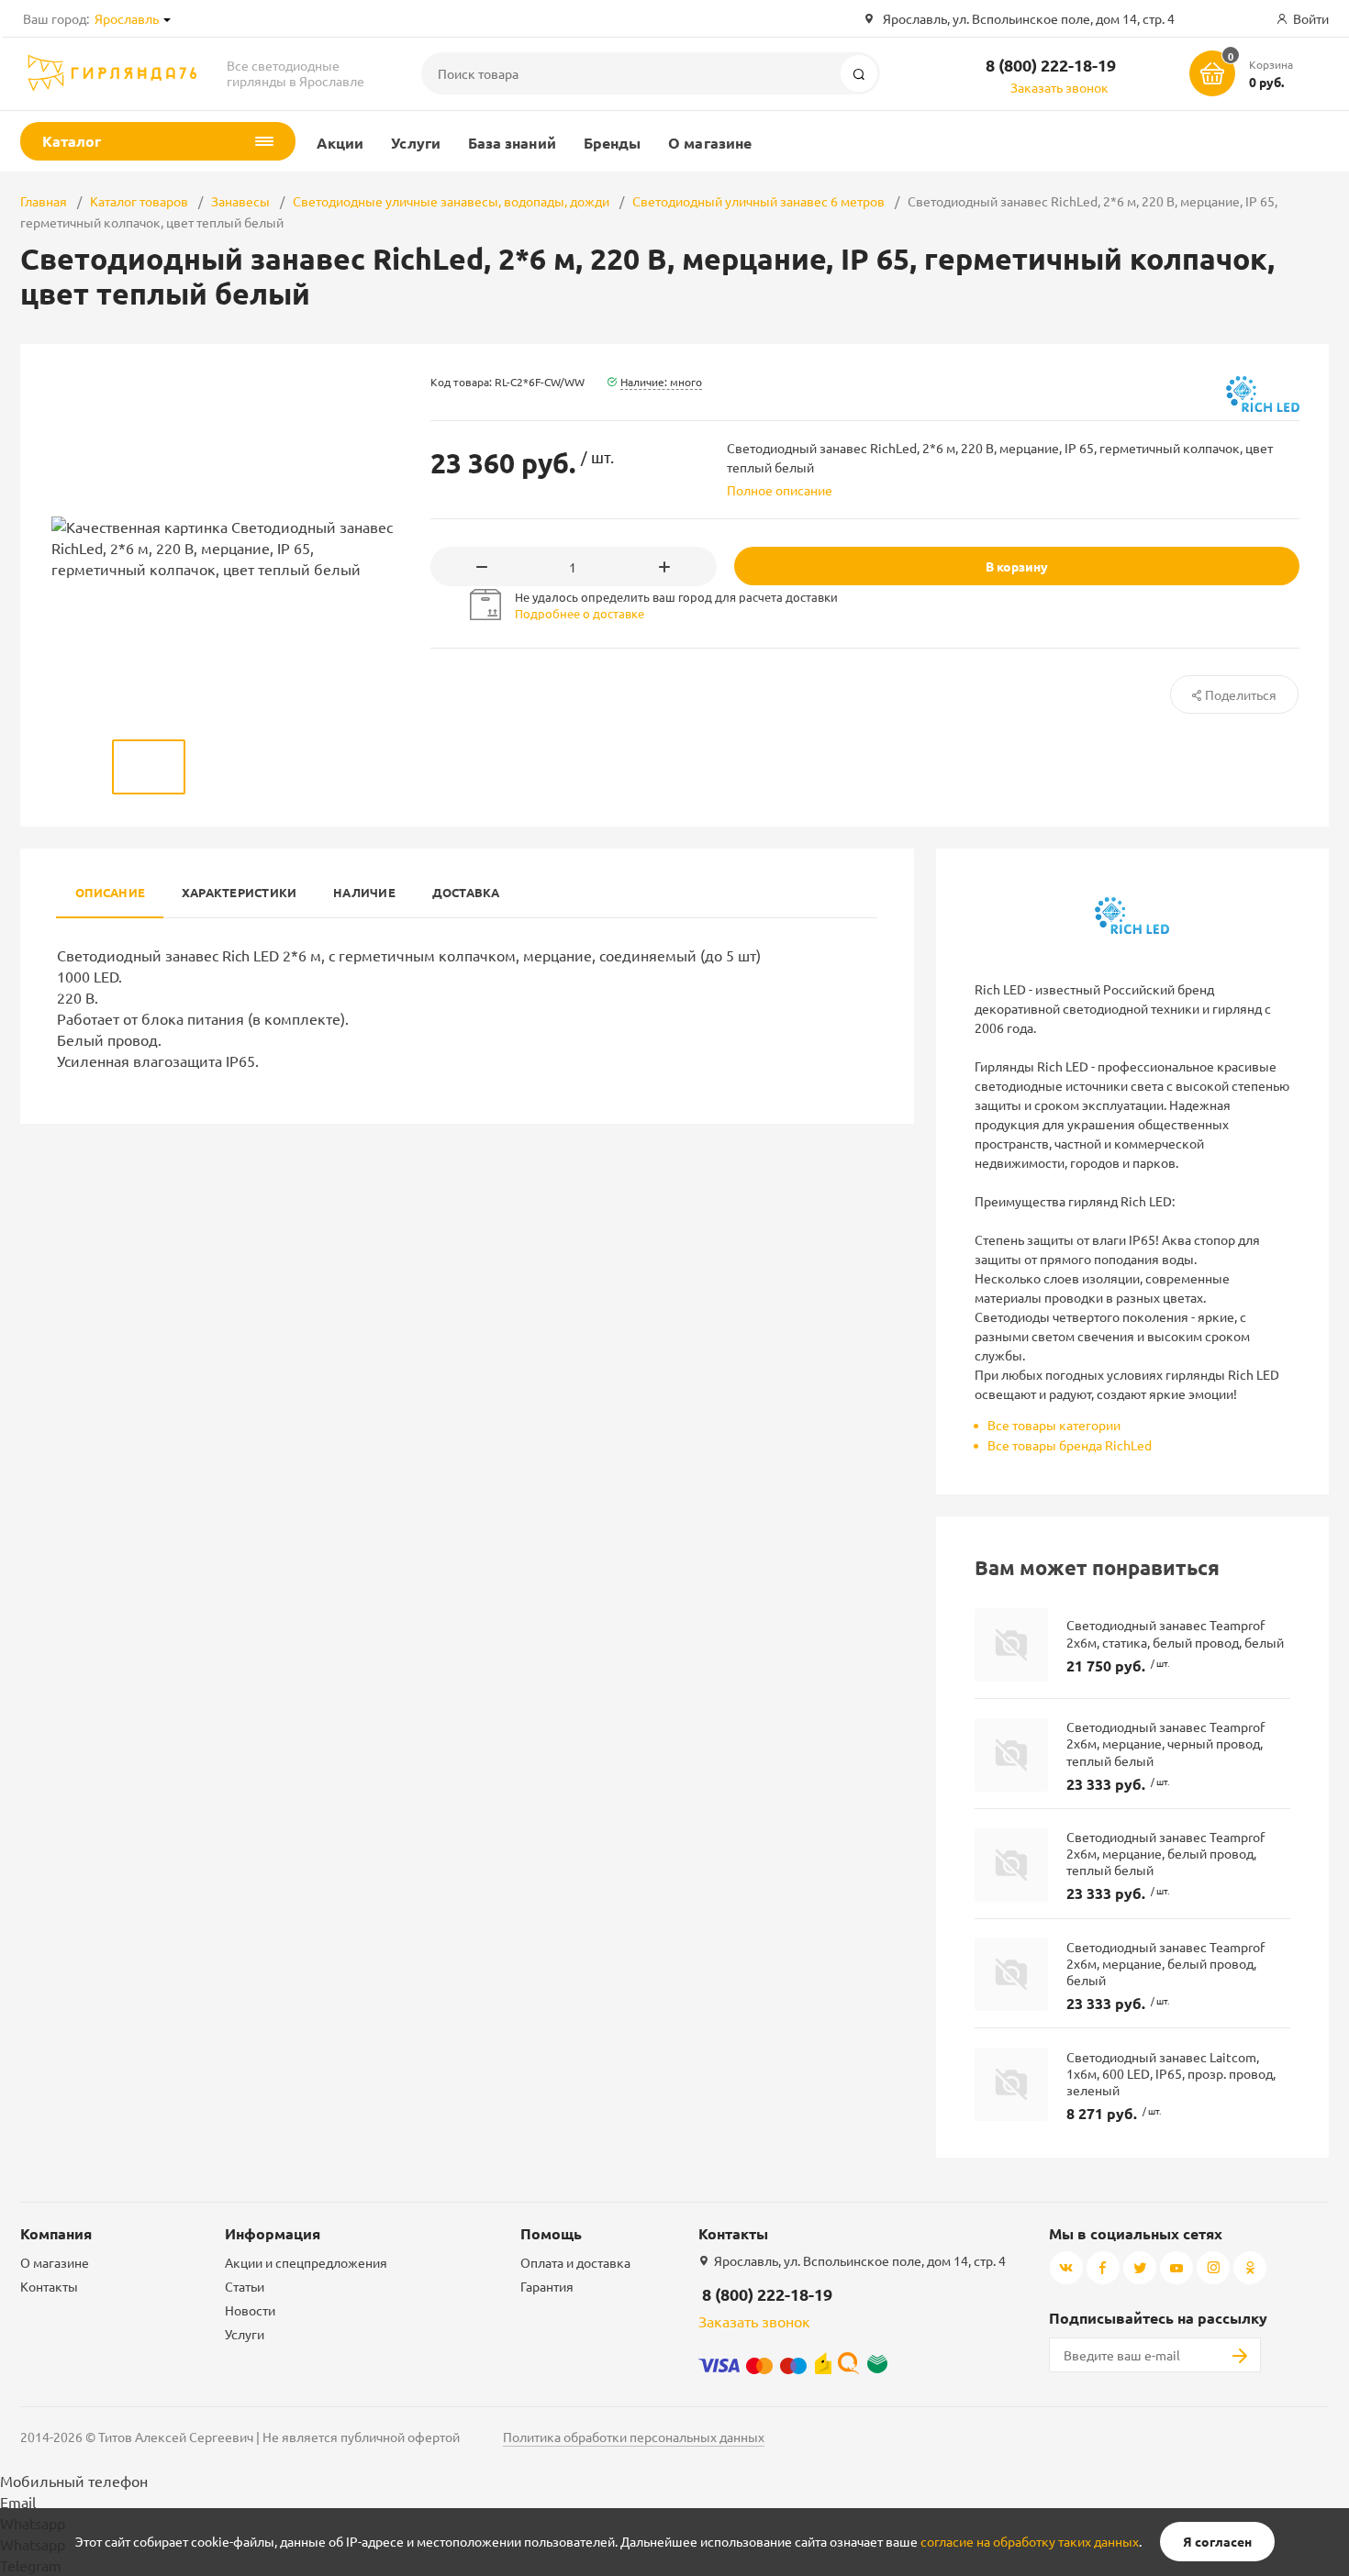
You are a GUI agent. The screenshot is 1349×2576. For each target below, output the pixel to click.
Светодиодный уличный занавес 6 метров (758, 201)
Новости (250, 2310)
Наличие (364, 892)
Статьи (245, 2286)
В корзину (1017, 566)
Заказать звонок (1059, 87)
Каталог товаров (139, 201)
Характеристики (239, 892)
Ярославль (127, 18)
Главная (44, 201)
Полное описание (780, 490)
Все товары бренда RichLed (1070, 1445)
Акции (340, 143)
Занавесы (240, 201)
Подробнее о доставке (580, 613)
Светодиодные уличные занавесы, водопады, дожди (451, 201)
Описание (110, 892)
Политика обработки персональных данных (634, 2437)
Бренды (612, 143)
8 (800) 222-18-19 (1051, 65)
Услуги (415, 143)
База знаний (512, 143)
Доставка (466, 892)
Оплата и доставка (575, 2262)
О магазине (710, 143)
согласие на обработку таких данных (1030, 2541)
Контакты (49, 2286)
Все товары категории (1054, 1425)
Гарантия (547, 2286)
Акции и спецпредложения (306, 2262)
